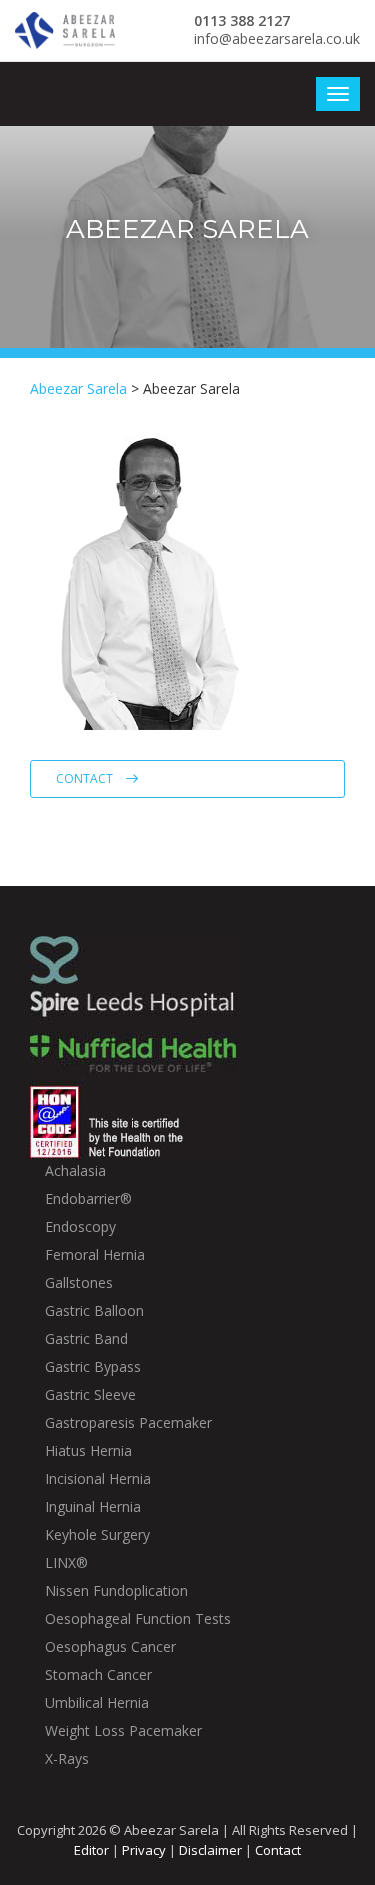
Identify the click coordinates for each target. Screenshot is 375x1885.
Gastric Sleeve (90, 1394)
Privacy (144, 1850)
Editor (91, 1850)
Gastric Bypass (93, 1366)
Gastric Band (86, 1338)
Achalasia (75, 1170)
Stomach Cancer (98, 1674)
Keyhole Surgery (97, 1534)
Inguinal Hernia (93, 1506)
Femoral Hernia (95, 1254)
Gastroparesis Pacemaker (128, 1422)
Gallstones (79, 1282)
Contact (86, 778)
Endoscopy (80, 1226)
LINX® (66, 1562)
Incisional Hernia (98, 1478)
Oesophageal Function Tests (138, 1618)
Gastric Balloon (94, 1310)
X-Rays (67, 1758)
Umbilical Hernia (97, 1702)
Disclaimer (210, 1850)
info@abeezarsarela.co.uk (277, 38)
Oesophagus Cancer (110, 1646)
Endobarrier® (88, 1198)
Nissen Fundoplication (116, 1590)
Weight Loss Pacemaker (123, 1730)
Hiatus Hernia (88, 1450)
